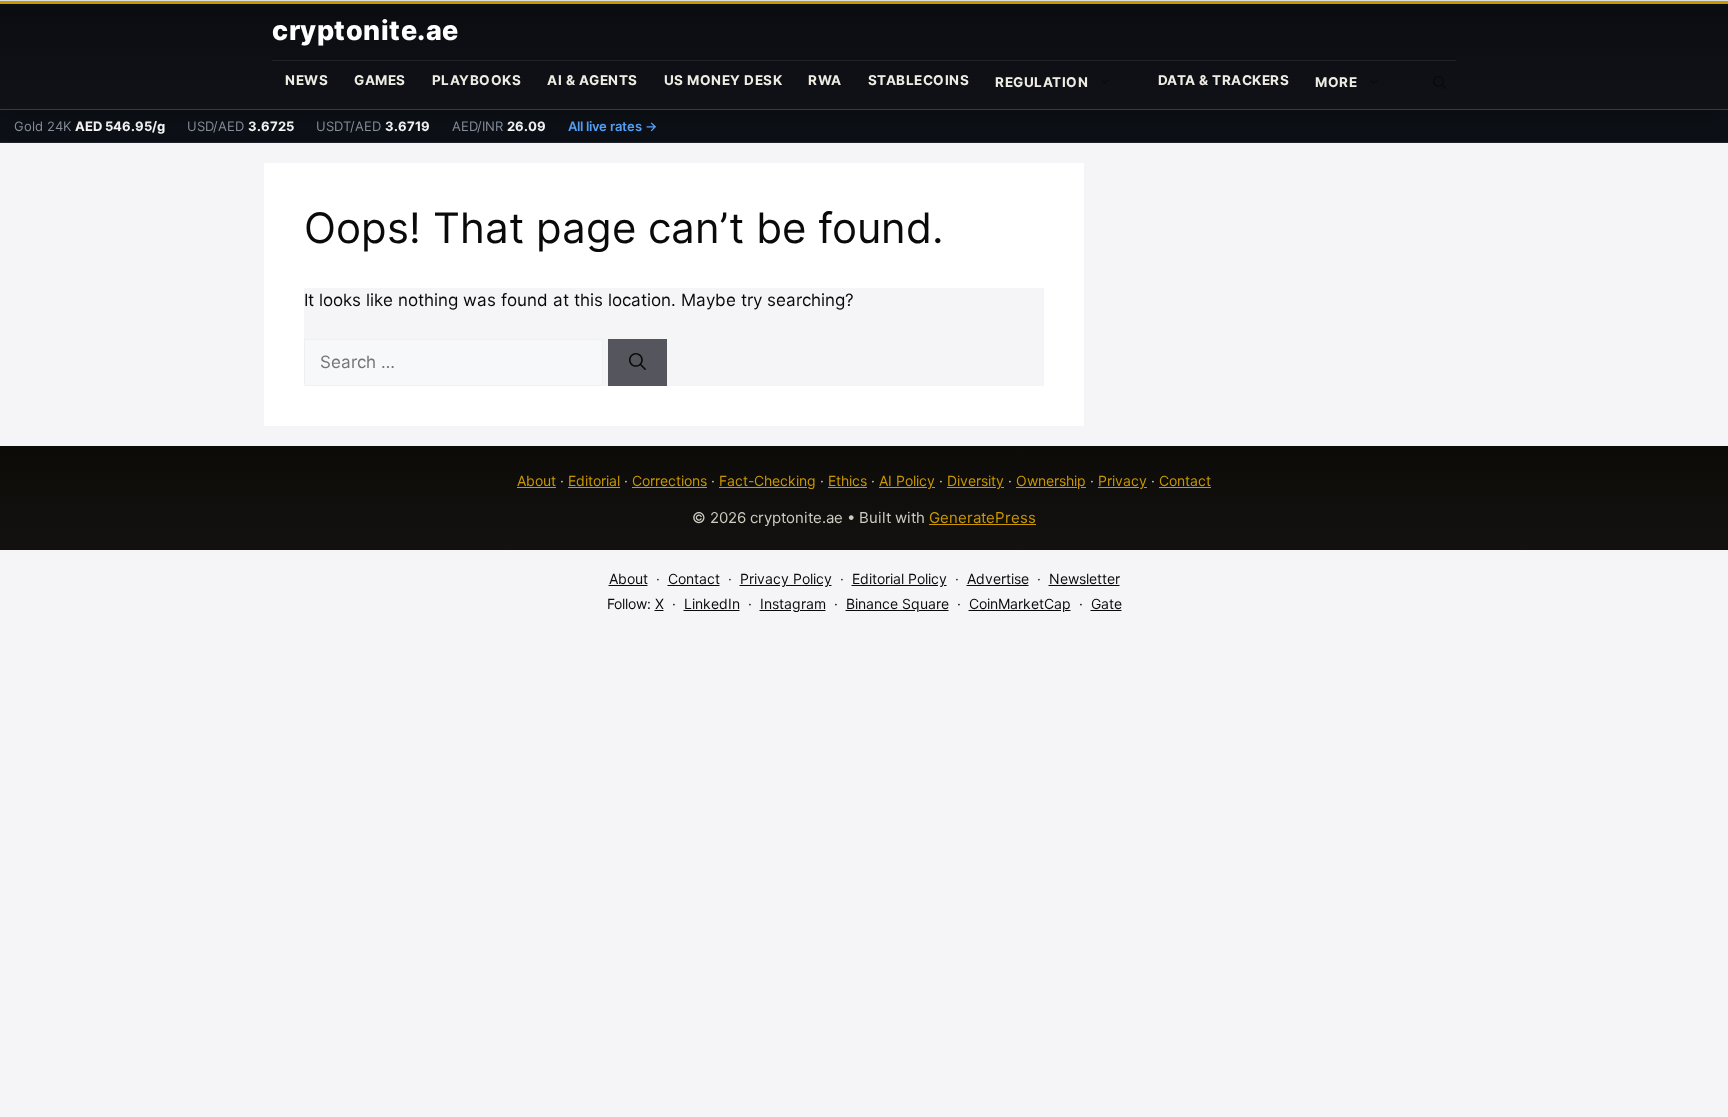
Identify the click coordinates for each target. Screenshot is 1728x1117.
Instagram (793, 603)
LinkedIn (712, 603)
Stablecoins (919, 80)
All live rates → (612, 126)
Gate (1106, 603)
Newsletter (1084, 578)
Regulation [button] (1041, 82)
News (306, 80)
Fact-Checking (767, 480)
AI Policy (907, 480)
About (536, 480)
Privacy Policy (786, 578)
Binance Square (897, 603)
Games (380, 80)
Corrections (669, 480)
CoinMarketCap (1020, 603)
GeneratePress (982, 517)
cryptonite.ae (365, 30)
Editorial (594, 480)
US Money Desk (723, 80)
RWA (825, 80)
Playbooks (477, 80)
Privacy (1122, 480)
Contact (1185, 480)
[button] (1440, 81)
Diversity (975, 480)
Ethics (847, 480)
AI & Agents (592, 80)
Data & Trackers (1224, 80)
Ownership (1051, 480)
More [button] (1336, 82)
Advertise (998, 578)
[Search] (637, 363)
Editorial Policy (899, 578)
